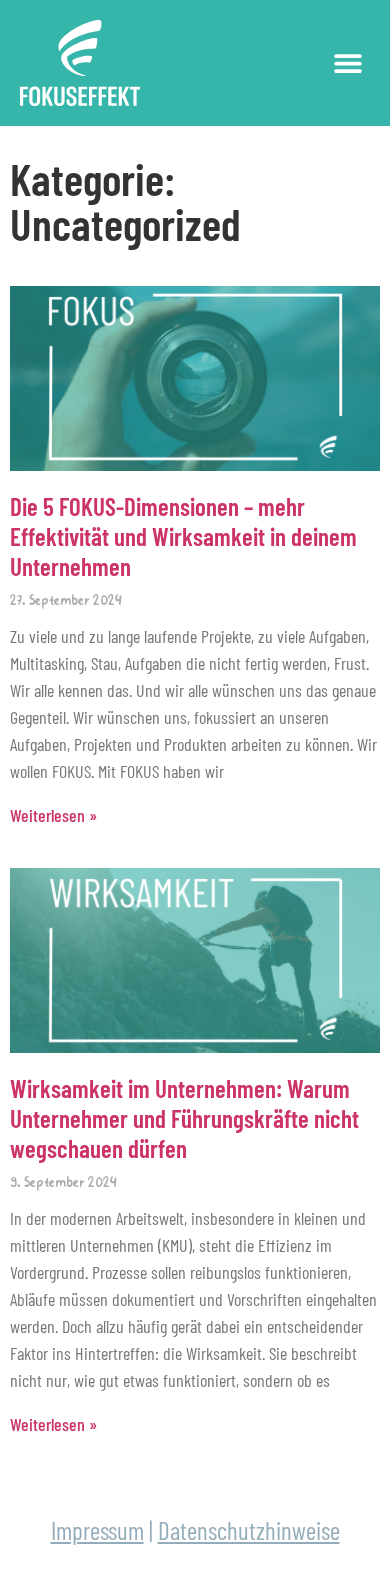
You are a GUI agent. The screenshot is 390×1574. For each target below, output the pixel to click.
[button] (347, 62)
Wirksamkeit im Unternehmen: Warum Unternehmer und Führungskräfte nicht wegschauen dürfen (184, 1118)
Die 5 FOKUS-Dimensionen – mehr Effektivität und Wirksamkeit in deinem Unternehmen (183, 536)
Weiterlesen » (53, 815)
